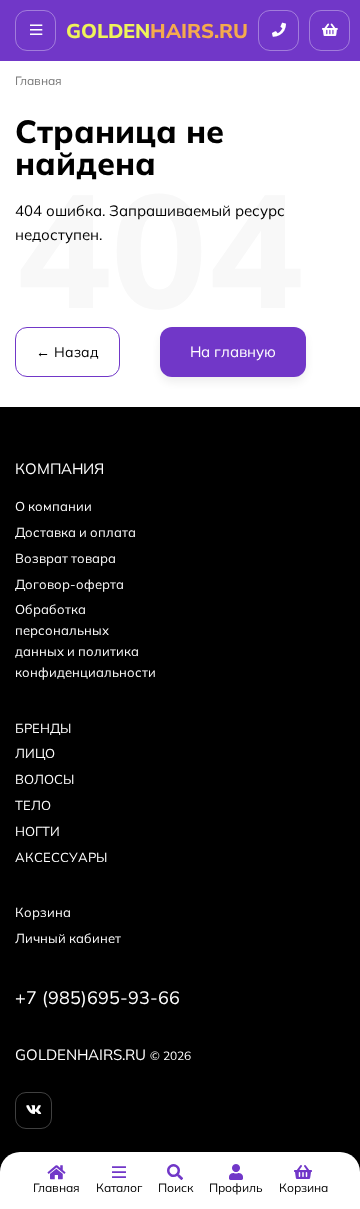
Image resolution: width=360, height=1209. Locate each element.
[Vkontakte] (33, 1110)
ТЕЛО (33, 805)
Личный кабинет (68, 938)
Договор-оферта (69, 584)
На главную (233, 351)
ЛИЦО (35, 753)
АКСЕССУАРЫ (61, 857)
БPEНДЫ (43, 728)
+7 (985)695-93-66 (97, 997)
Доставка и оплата (75, 532)
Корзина (43, 912)
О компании (53, 506)
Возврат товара (65, 558)
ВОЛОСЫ (44, 779)
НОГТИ (37, 831)
